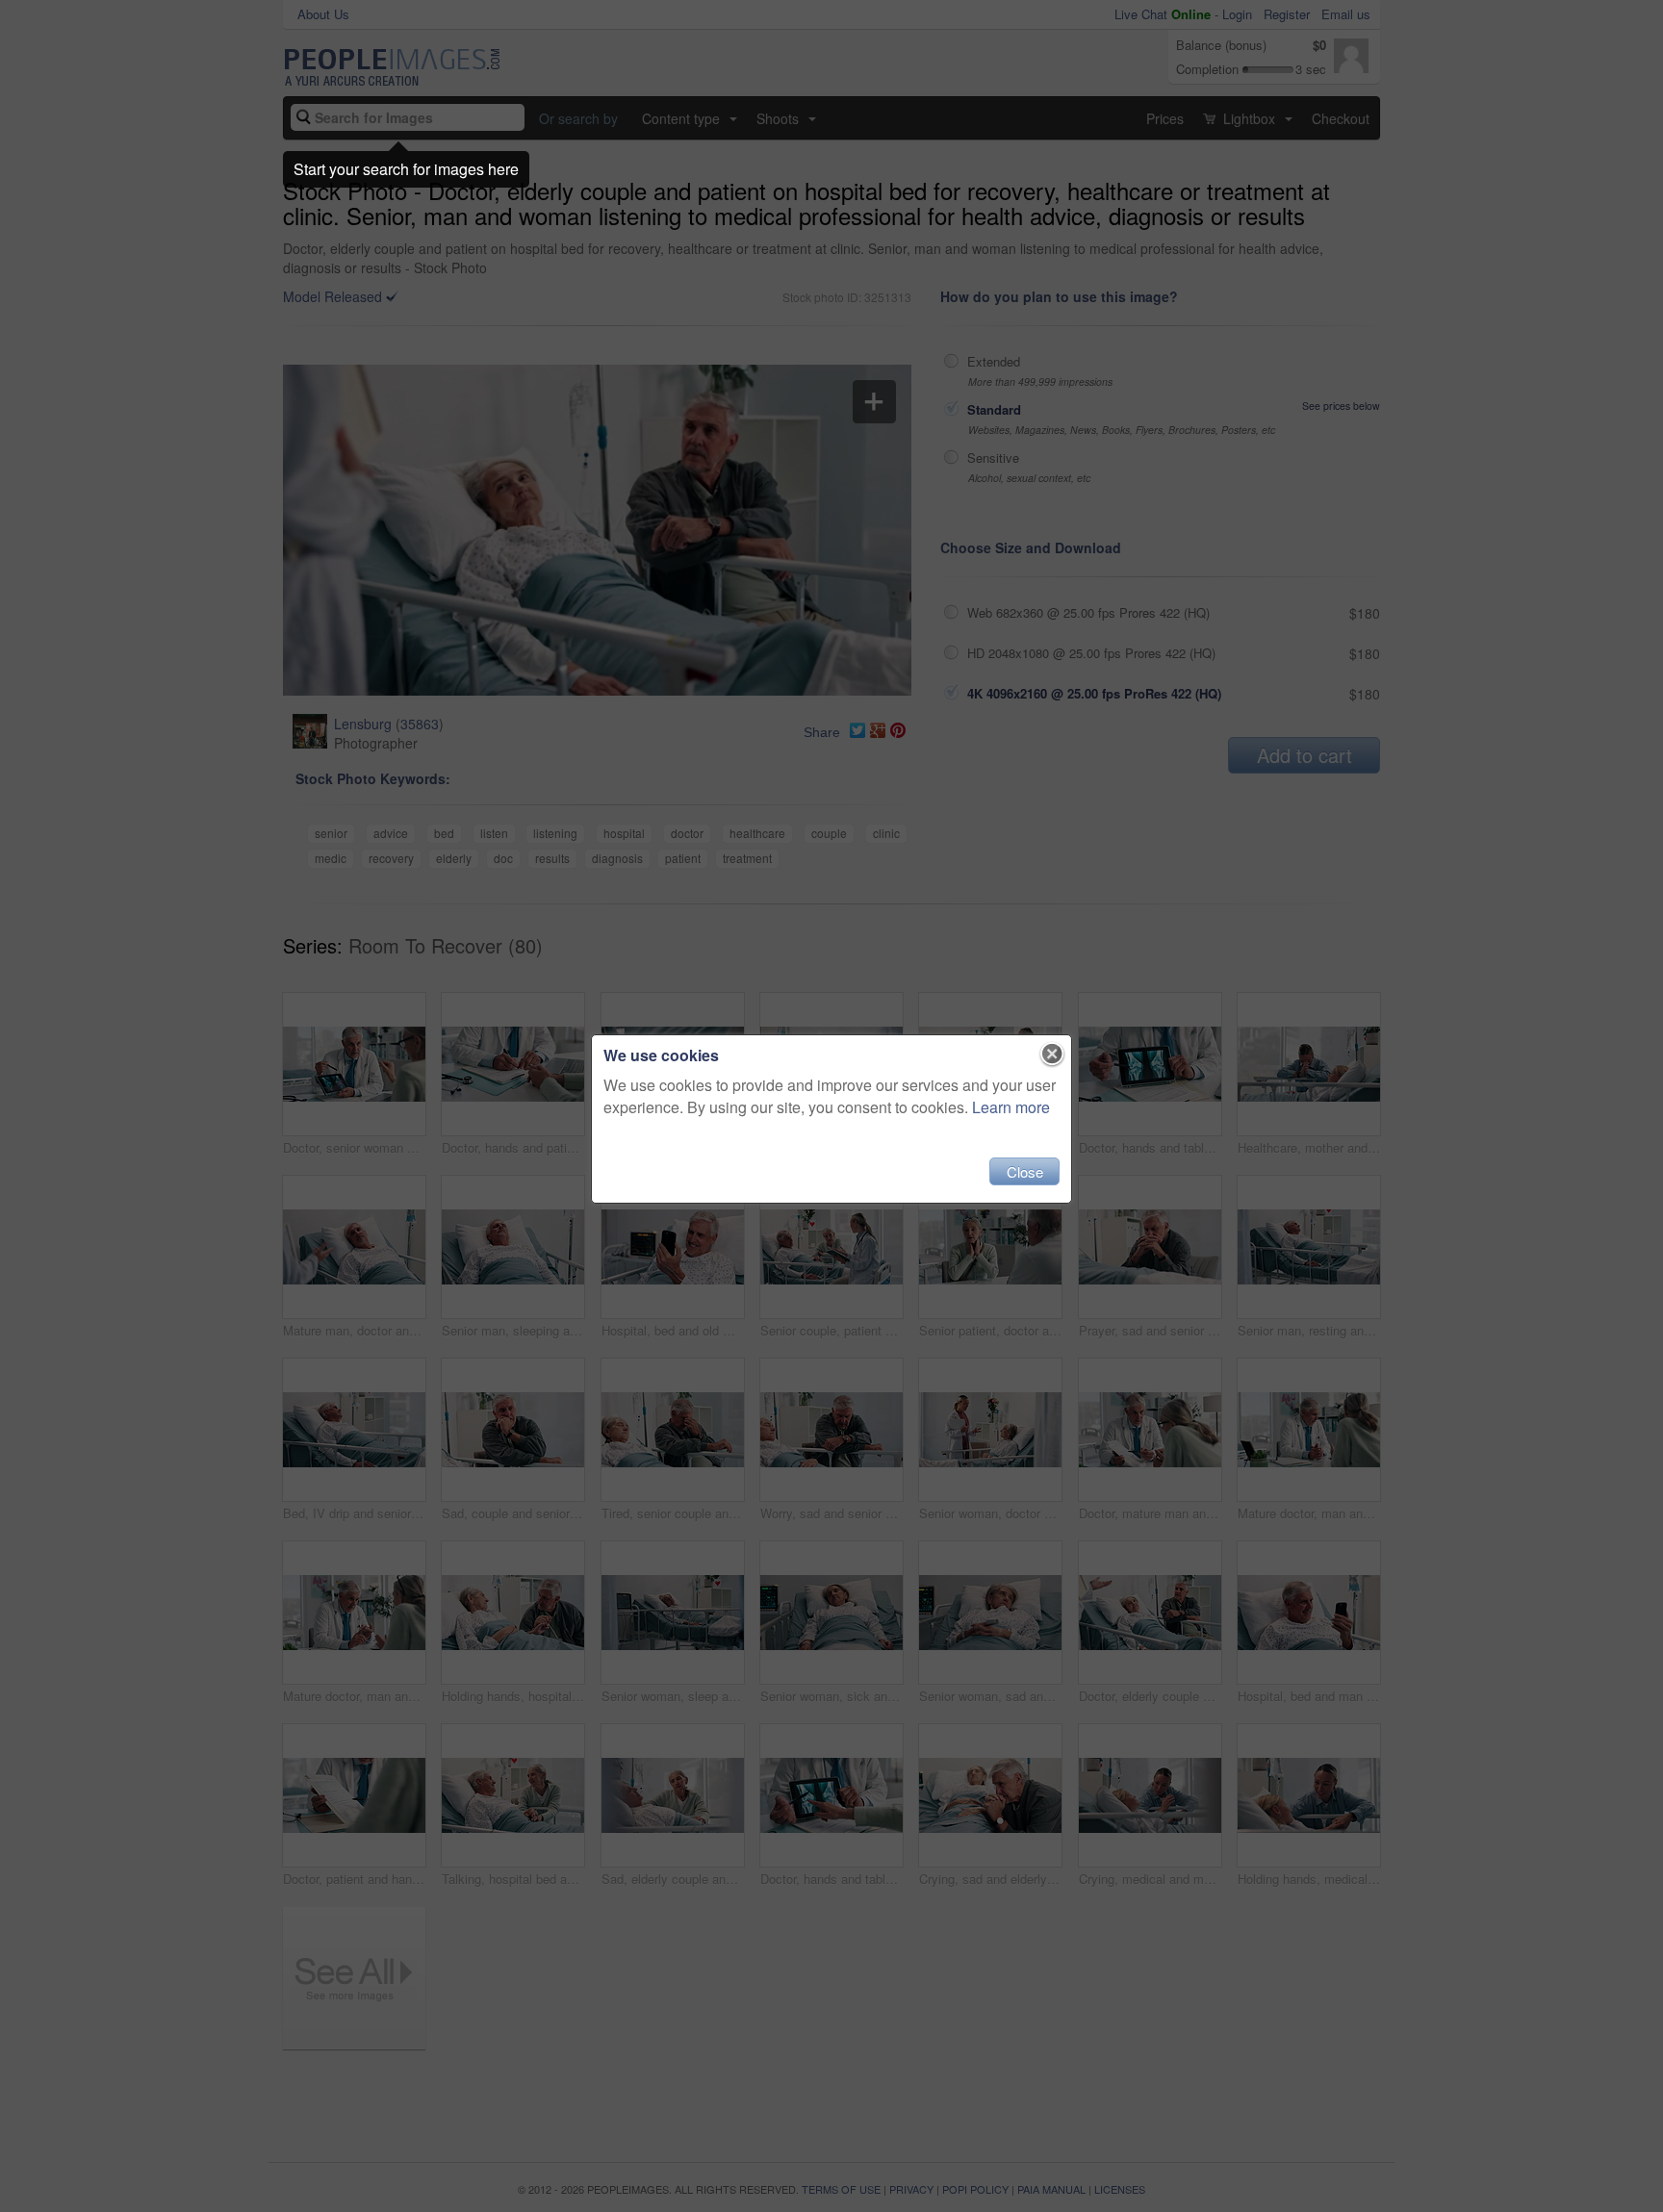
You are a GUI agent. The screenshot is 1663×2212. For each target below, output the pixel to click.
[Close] (1052, 1055)
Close (1025, 1171)
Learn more (1011, 1107)
